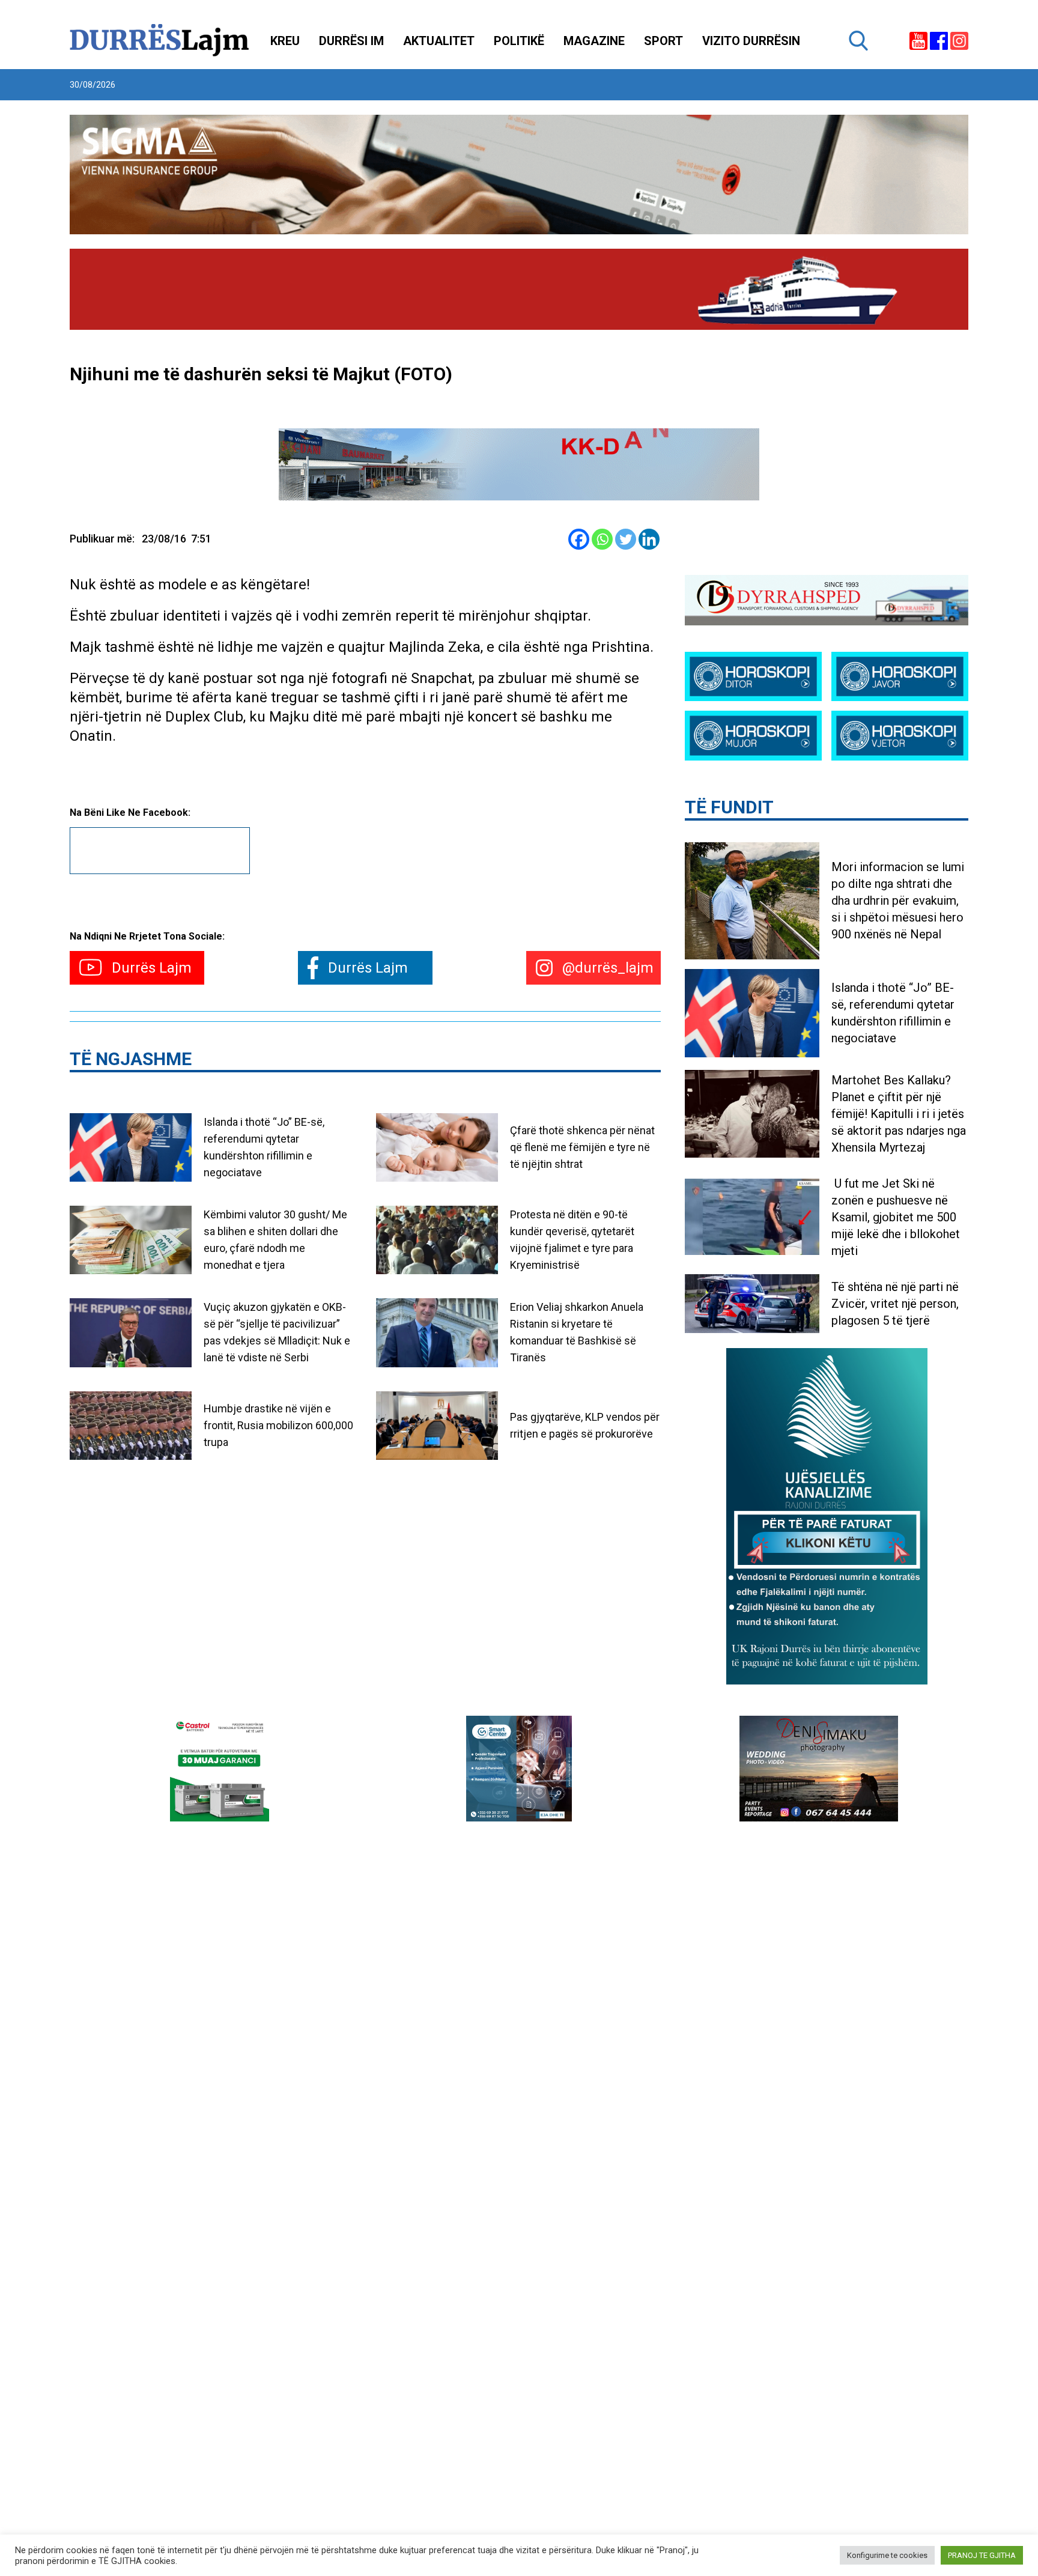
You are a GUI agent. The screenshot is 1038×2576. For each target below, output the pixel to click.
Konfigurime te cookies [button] (887, 2555)
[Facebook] (579, 539)
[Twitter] (626, 539)
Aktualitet (439, 41)
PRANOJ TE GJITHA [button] (982, 2555)
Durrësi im (351, 41)
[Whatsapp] (602, 539)
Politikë (519, 41)
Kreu (285, 41)
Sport (663, 41)
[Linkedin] (649, 539)
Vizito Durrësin (751, 41)
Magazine (594, 41)
